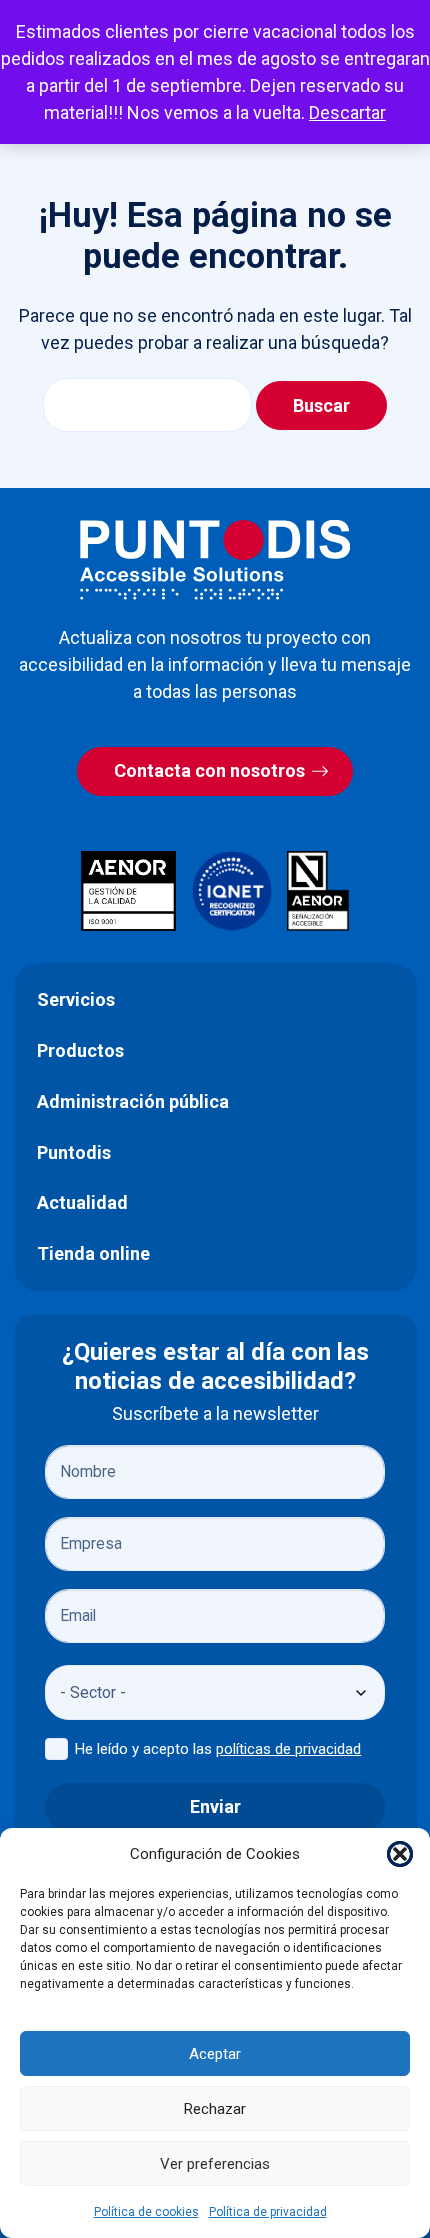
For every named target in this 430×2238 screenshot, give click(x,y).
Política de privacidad (268, 2212)
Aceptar (215, 2054)
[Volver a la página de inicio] (215, 559)
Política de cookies (146, 2212)
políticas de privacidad (288, 1749)
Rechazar (215, 2109)
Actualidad (82, 1202)
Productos (80, 1050)
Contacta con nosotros (209, 770)
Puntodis (74, 1152)
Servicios (76, 999)
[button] (400, 1854)
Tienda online (93, 1253)
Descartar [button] (347, 112)
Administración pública (133, 1101)
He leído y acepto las (218, 1749)
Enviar (215, 1806)
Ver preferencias (215, 2164)
